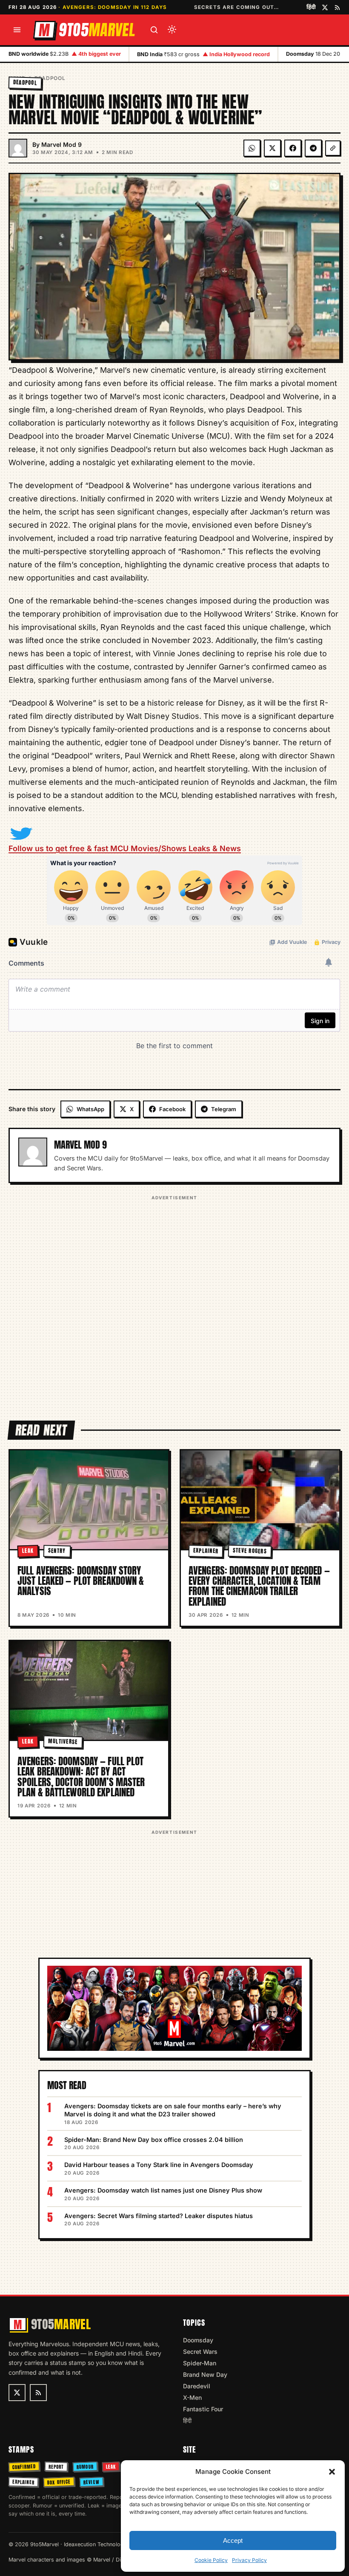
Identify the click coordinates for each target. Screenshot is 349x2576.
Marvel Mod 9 (62, 144)
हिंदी (311, 7)
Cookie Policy (211, 2560)
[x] (325, 7)
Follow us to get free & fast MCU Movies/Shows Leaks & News (125, 848)
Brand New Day (205, 2374)
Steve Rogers (250, 1551)
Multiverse (63, 1741)
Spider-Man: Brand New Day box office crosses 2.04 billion (154, 2140)
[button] (332, 2472)
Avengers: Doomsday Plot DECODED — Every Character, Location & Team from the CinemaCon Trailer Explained (259, 1586)
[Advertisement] (174, 1302)
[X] (272, 148)
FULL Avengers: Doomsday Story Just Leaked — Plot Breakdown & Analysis (81, 1581)
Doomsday (198, 2340)
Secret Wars (200, 2352)
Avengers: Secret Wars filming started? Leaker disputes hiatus (159, 2216)
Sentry (57, 1551)
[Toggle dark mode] (172, 30)
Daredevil (197, 2386)
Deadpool (50, 78)
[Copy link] (333, 148)
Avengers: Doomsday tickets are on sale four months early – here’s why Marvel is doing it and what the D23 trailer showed (173, 2110)
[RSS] (337, 7)
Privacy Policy (249, 2560)
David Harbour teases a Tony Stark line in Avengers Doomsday (159, 2165)
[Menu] (17, 30)
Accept (233, 2540)
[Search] (154, 30)
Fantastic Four (203, 2409)
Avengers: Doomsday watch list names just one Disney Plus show (163, 2190)
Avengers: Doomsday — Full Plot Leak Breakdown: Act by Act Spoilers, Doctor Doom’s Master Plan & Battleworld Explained (81, 1777)
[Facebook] (293, 148)
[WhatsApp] (252, 148)
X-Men (192, 2397)
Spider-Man (200, 2363)
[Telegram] (313, 148)
